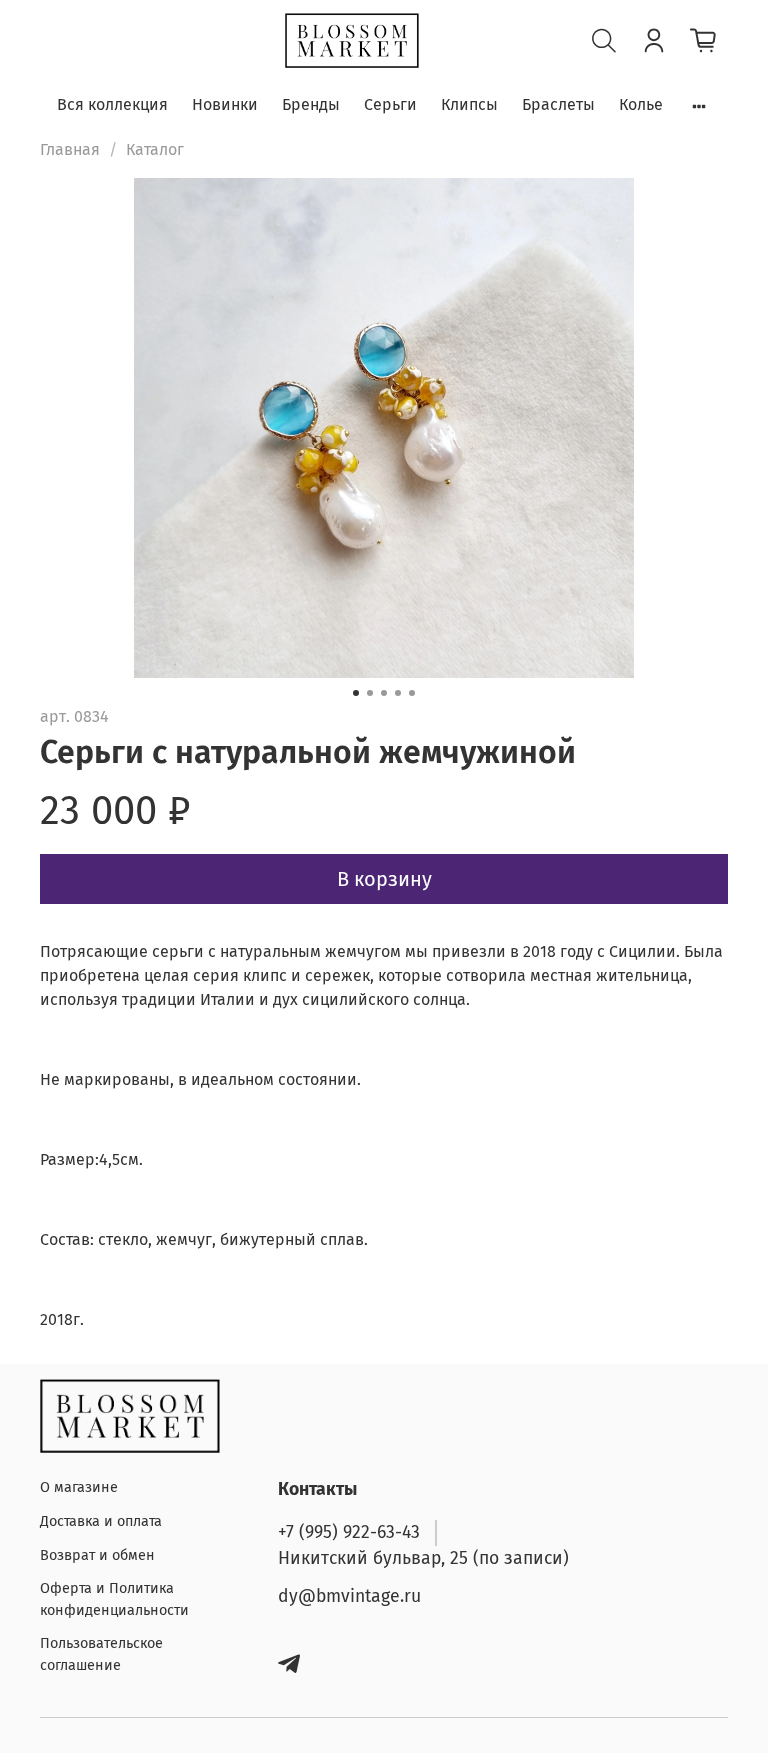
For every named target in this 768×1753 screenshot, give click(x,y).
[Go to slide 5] (412, 693)
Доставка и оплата (101, 1521)
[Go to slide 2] (370, 693)
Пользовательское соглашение (101, 1654)
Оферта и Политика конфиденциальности (114, 1599)
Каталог (155, 149)
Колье (641, 104)
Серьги (390, 104)
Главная (70, 149)
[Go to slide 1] (356, 693)
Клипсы (469, 104)
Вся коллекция (112, 104)
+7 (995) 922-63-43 (349, 1532)
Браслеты (558, 104)
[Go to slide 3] (384, 693)
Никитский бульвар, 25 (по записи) (423, 1558)
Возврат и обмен (97, 1555)
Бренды (311, 104)
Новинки (225, 104)
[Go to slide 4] (398, 693)
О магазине (79, 1487)
